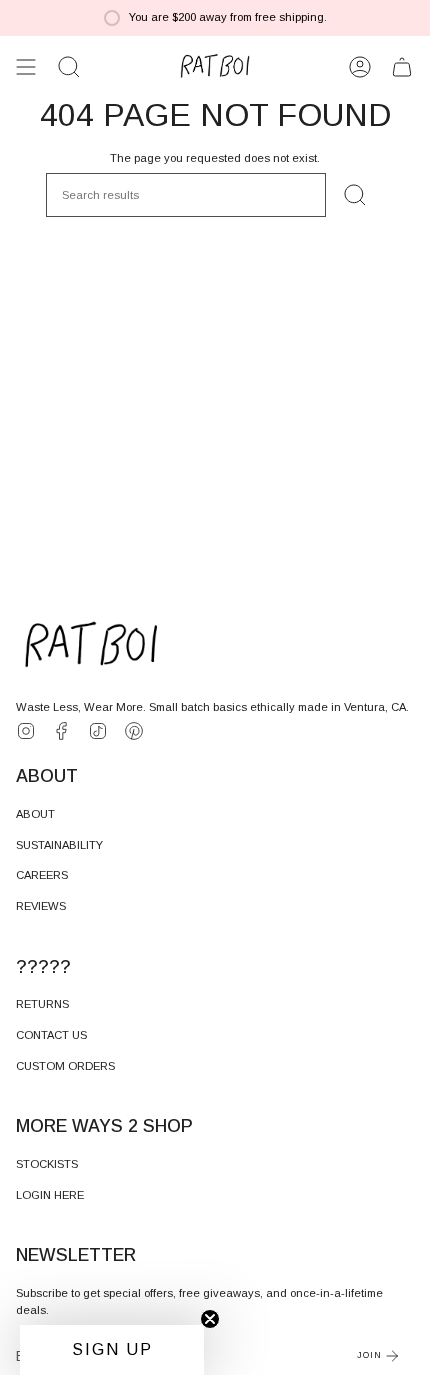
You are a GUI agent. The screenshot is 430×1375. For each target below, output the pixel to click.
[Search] (355, 195)
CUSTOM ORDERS (65, 1066)
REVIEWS (41, 906)
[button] (69, 67)
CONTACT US (51, 1035)
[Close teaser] (210, 1319)
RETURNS (42, 1004)
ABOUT (35, 814)
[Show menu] (26, 67)
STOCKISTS (47, 1164)
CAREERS (42, 875)
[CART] (402, 67)
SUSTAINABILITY (59, 845)
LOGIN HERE (50, 1195)
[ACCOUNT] (360, 67)
